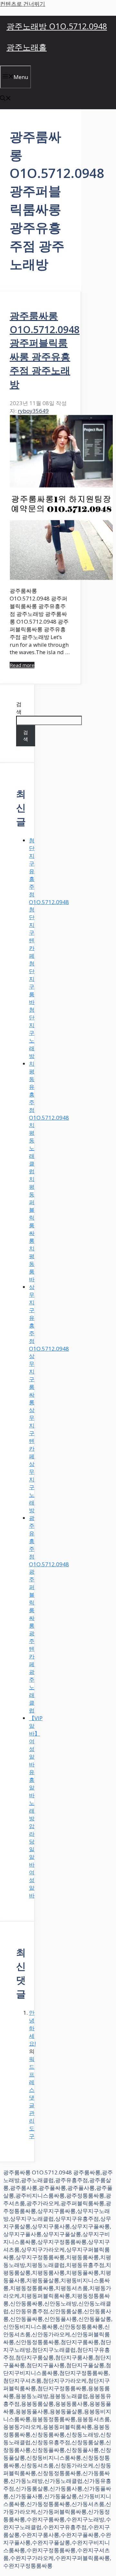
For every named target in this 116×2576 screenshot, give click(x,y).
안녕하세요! (32, 2028)
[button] (5, 99)
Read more (22, 665)
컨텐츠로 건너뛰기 (23, 4)
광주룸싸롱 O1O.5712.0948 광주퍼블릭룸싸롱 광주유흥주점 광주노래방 (45, 350)
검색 (19, 708)
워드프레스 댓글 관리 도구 (32, 2097)
